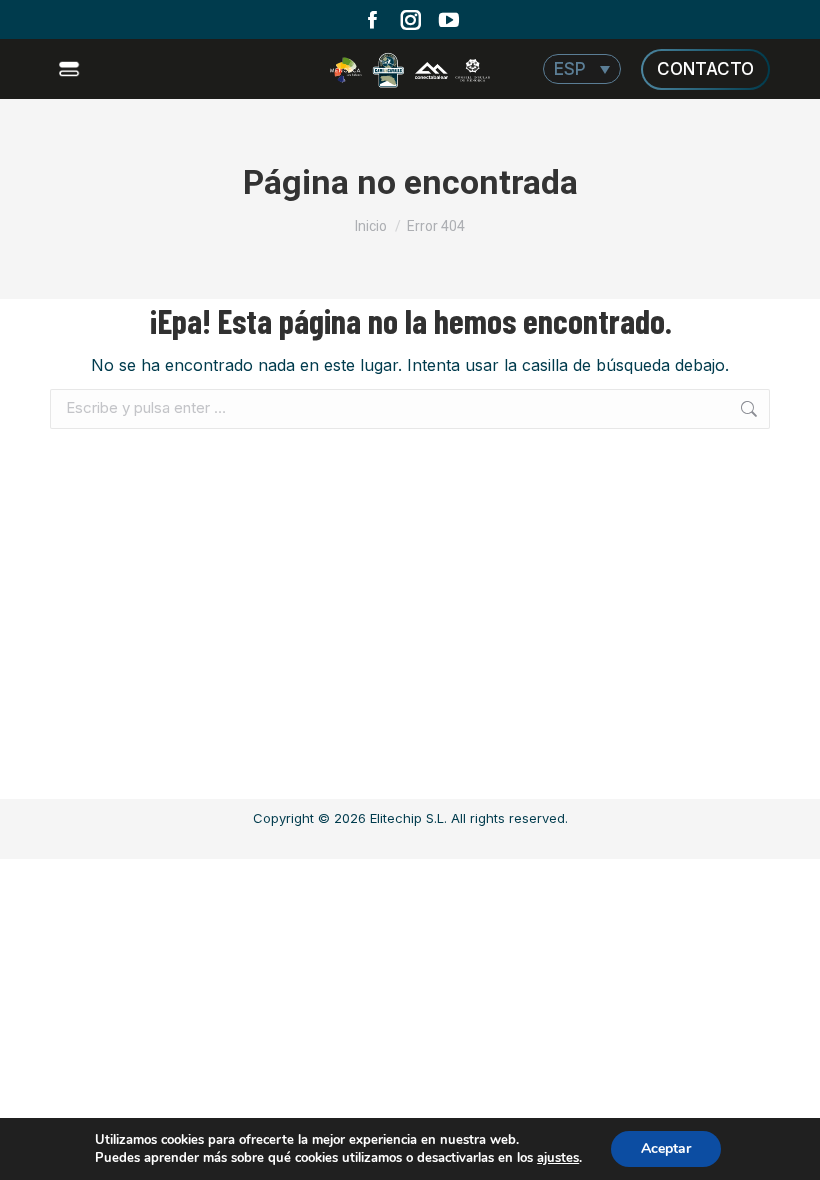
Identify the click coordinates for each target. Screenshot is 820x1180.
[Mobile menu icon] (71, 69)
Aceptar (666, 1148)
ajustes (558, 1158)
